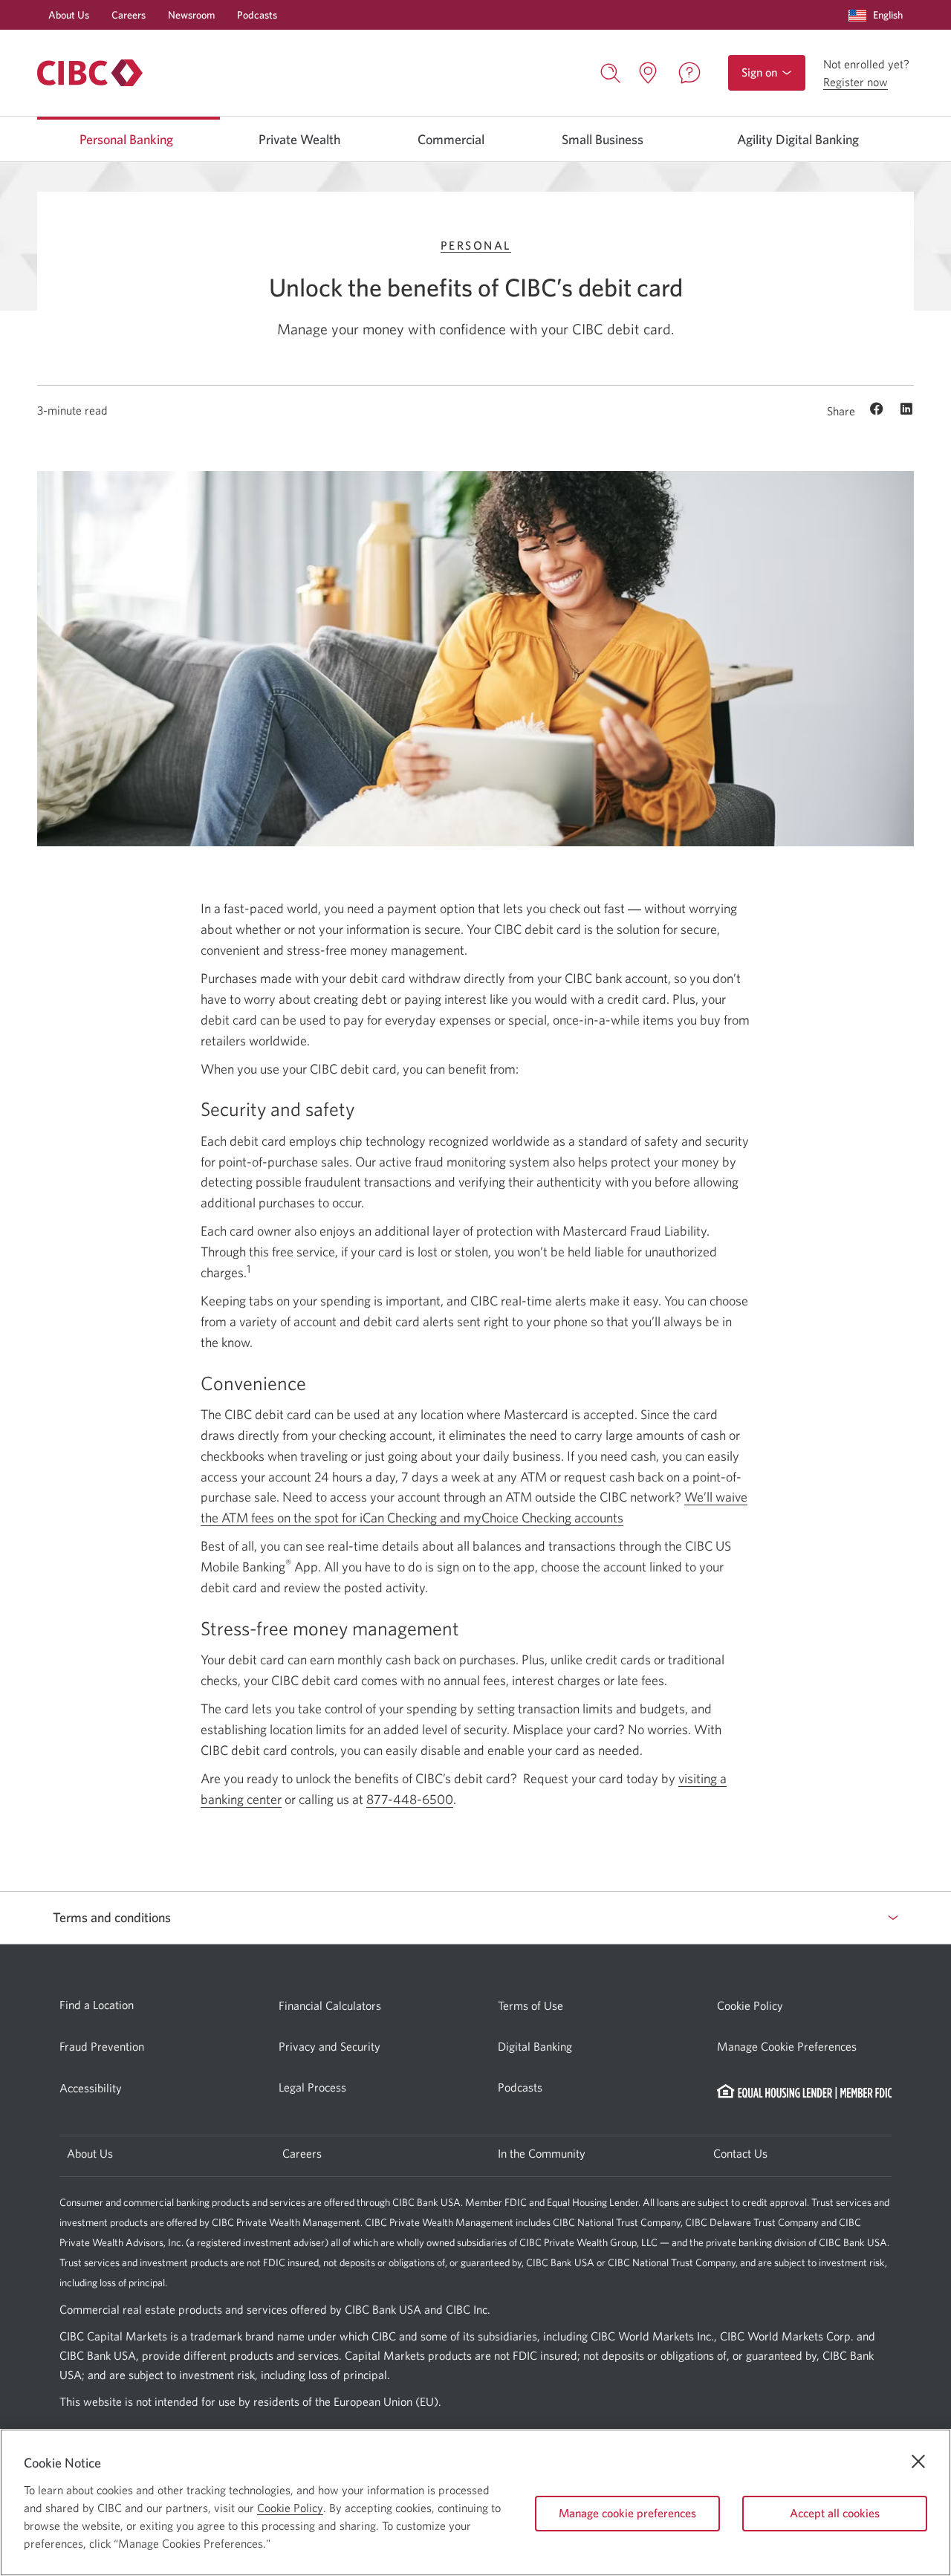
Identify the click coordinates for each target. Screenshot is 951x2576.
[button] (879, 15)
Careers (129, 15)
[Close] (918, 2462)
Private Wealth (299, 140)
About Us (69, 15)
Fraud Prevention (102, 2046)
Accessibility (91, 2088)
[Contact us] (689, 73)
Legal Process (312, 2087)
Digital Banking (535, 2046)
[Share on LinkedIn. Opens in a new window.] (906, 410)
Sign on (761, 78)
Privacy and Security (330, 2046)
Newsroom (191, 15)
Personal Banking (126, 140)
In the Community (542, 2153)
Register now (856, 82)
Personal (476, 245)
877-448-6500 (410, 1799)
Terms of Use (530, 2005)
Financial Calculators (330, 2005)
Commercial (451, 140)
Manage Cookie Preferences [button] (787, 2046)
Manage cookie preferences (627, 2513)
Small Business (603, 140)
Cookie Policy (750, 2005)
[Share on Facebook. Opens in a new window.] (879, 410)
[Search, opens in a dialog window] (611, 71)
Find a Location (97, 2005)
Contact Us (740, 2153)
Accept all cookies (835, 2513)
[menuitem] (879, 15)
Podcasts (257, 15)
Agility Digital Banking (798, 140)
